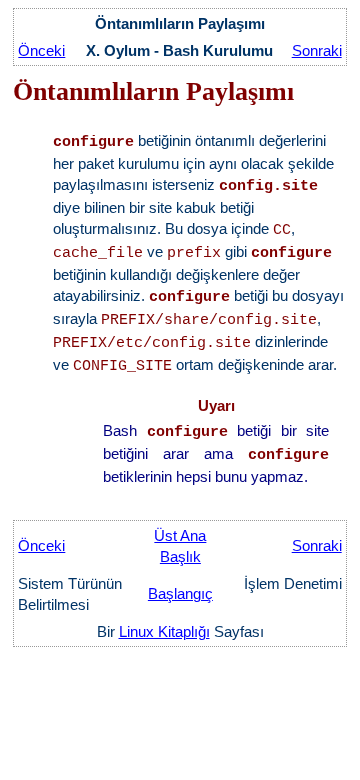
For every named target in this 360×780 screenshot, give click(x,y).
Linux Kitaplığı (164, 631)
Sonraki (317, 50)
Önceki (41, 50)
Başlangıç (180, 593)
